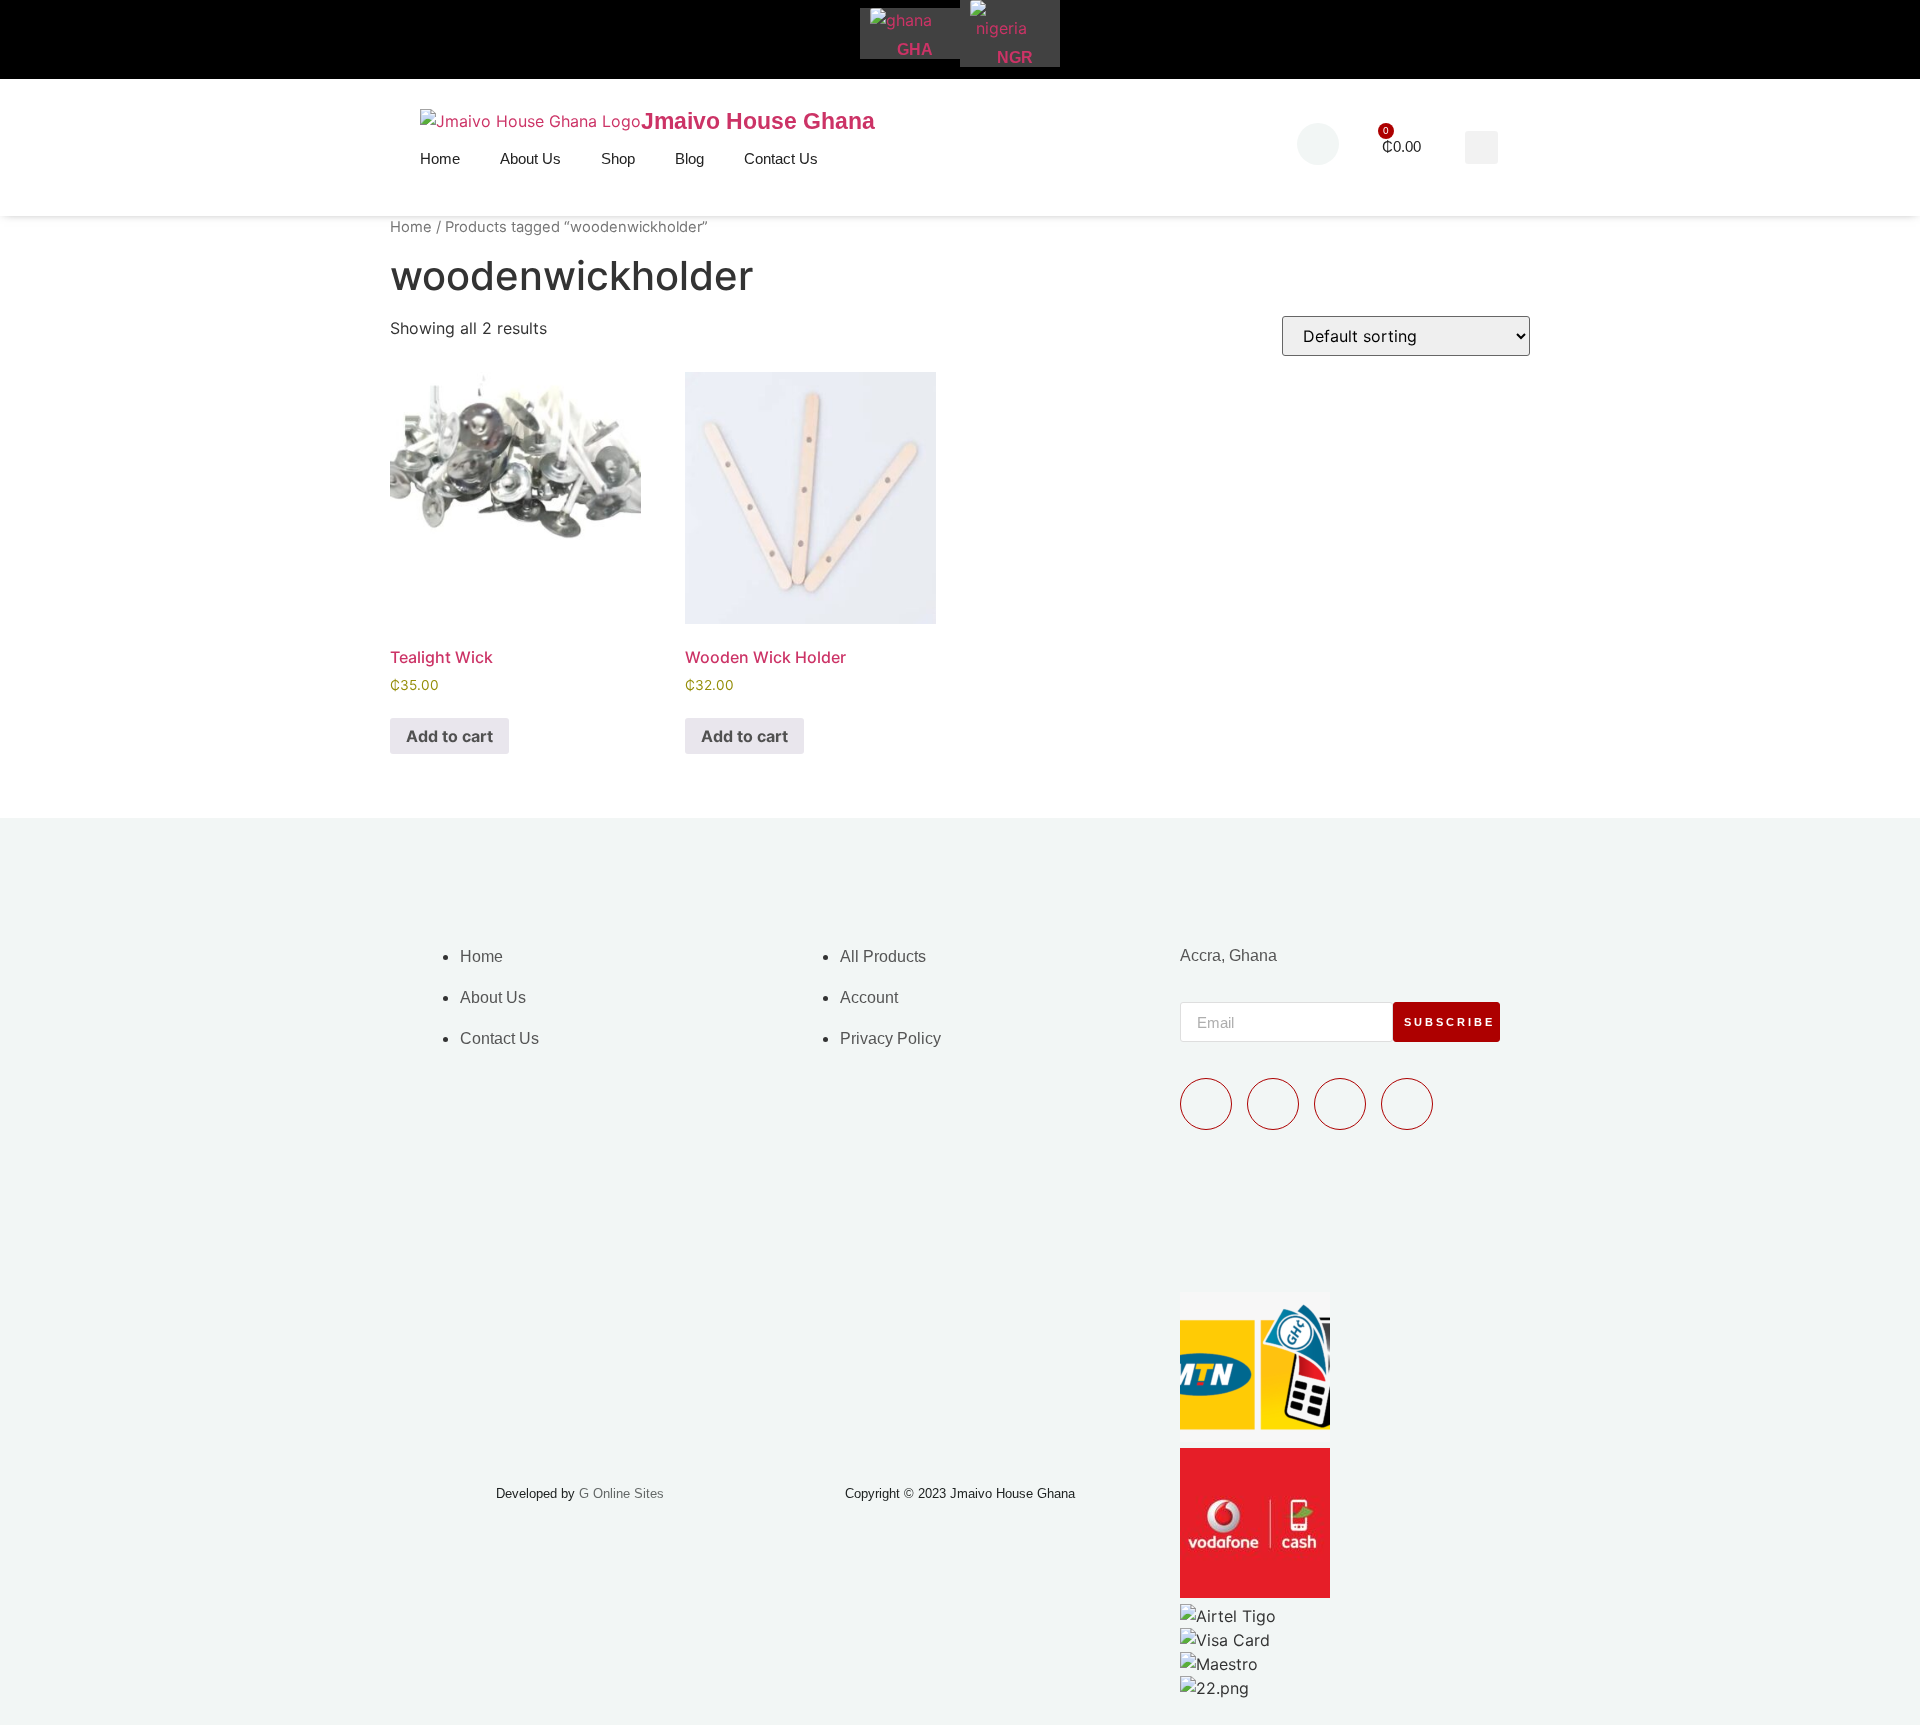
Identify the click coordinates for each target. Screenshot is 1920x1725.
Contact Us (781, 158)
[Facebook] (1273, 1104)
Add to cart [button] (449, 736)
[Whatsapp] (1206, 1104)
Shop (618, 158)
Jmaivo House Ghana (758, 121)
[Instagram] (1407, 1104)
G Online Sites (621, 1493)
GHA (915, 49)
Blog (689, 158)
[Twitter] (1340, 1104)
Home (440, 158)
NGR (1015, 57)
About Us (530, 158)
